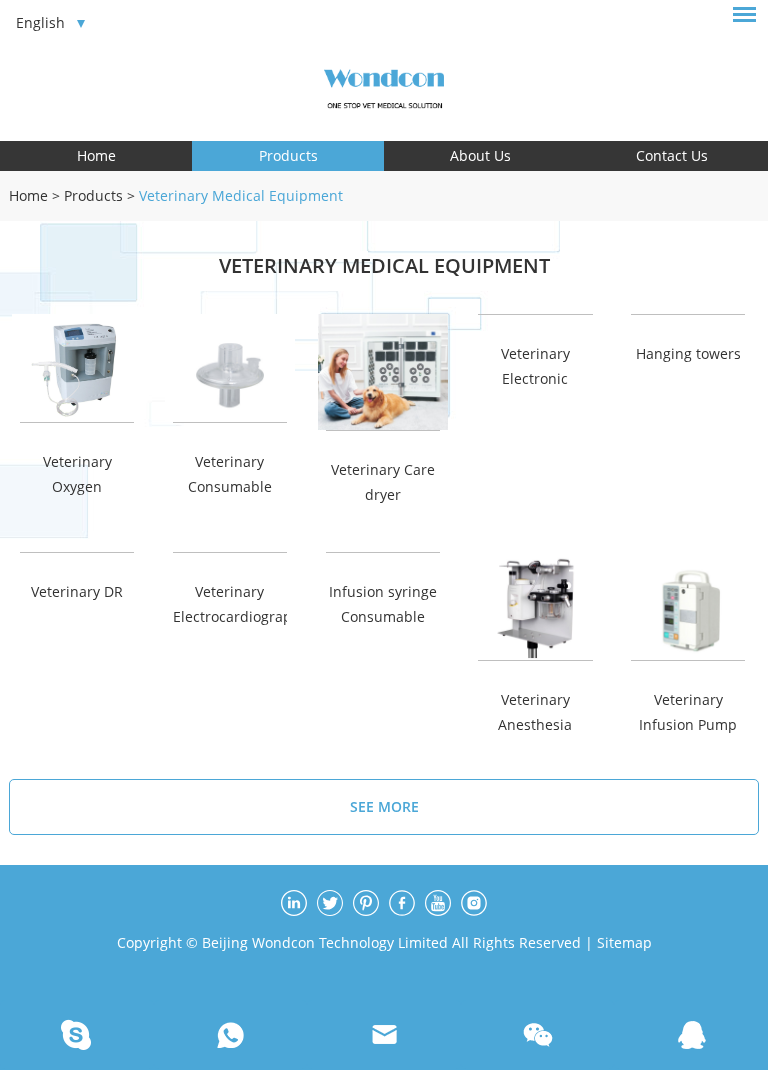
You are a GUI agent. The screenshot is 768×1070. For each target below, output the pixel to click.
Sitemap (624, 942)
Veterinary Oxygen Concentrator (77, 474)
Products (288, 155)
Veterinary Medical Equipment (241, 195)
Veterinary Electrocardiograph (230, 604)
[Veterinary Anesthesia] (535, 606)
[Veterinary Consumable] (230, 368)
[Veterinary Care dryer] (383, 372)
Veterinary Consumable (230, 474)
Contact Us (672, 155)
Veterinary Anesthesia (535, 712)
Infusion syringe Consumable (383, 604)
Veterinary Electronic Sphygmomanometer (535, 366)
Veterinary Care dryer (383, 482)
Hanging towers (688, 353)
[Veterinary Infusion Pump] (688, 606)
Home (96, 155)
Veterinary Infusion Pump (688, 712)
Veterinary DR (77, 591)
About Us (480, 155)
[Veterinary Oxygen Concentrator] (77, 368)
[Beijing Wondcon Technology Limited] (384, 85)
